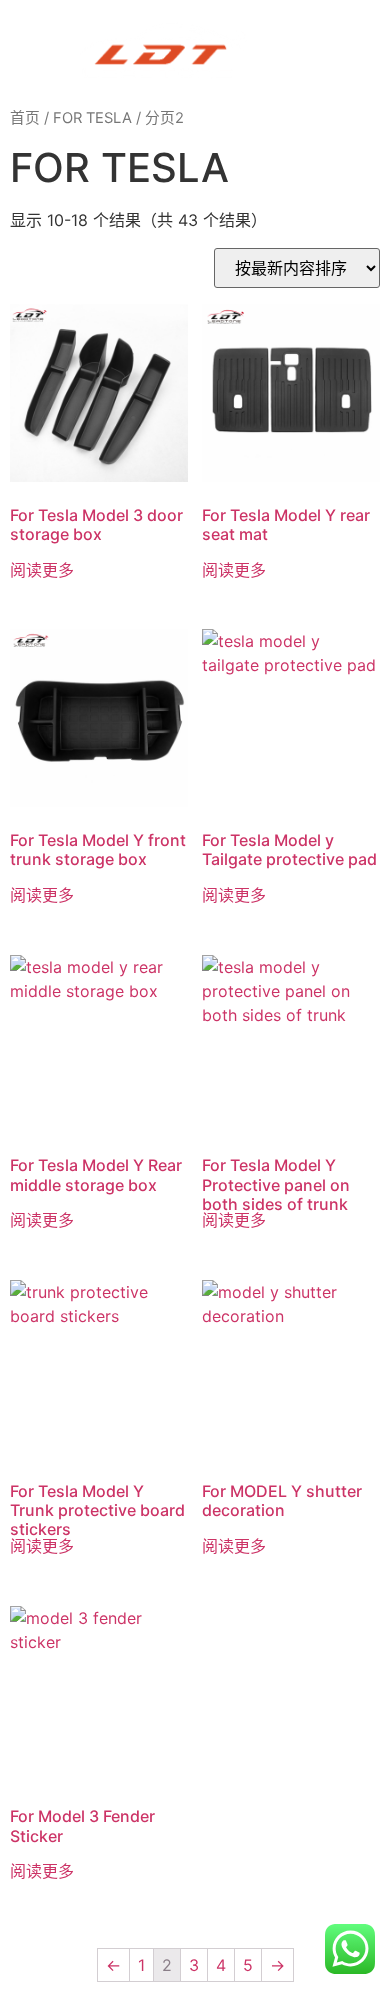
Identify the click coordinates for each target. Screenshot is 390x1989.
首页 (25, 118)
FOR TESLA (92, 118)
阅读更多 (42, 570)
